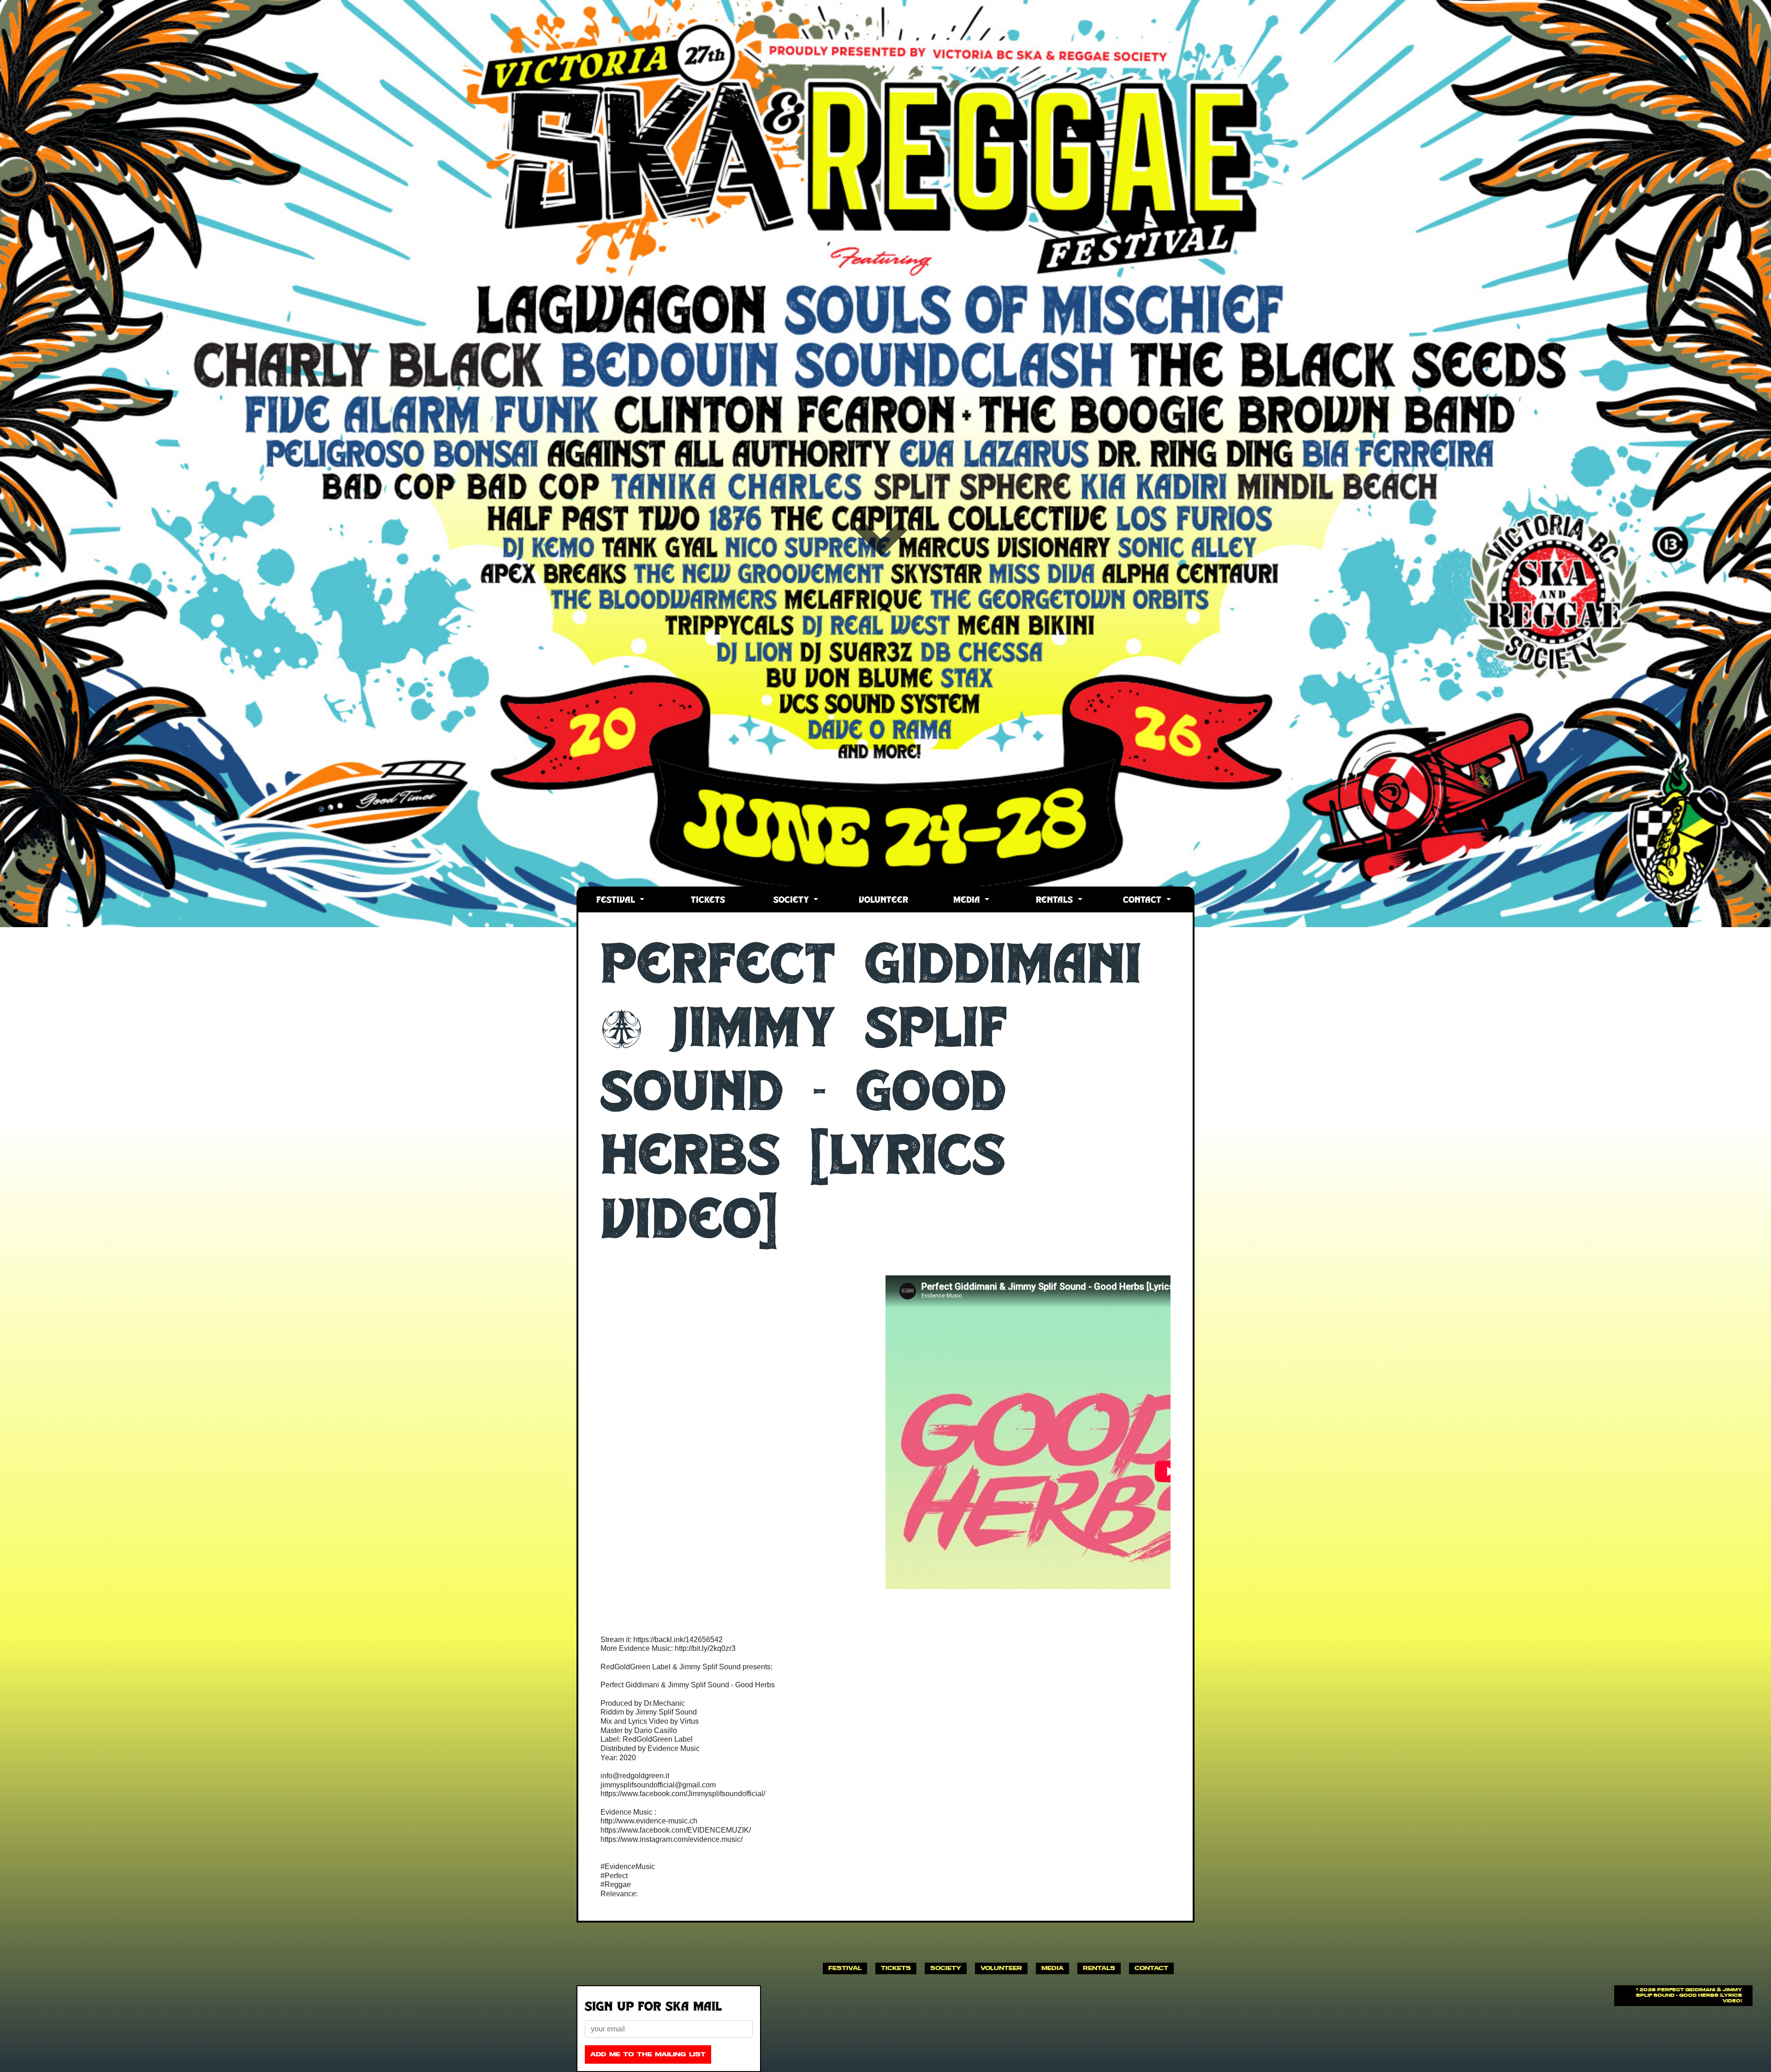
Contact (1144, 901)
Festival (617, 901)
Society (793, 901)
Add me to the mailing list (648, 2054)
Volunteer (883, 901)
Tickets (708, 901)
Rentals (1056, 901)
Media (968, 901)
